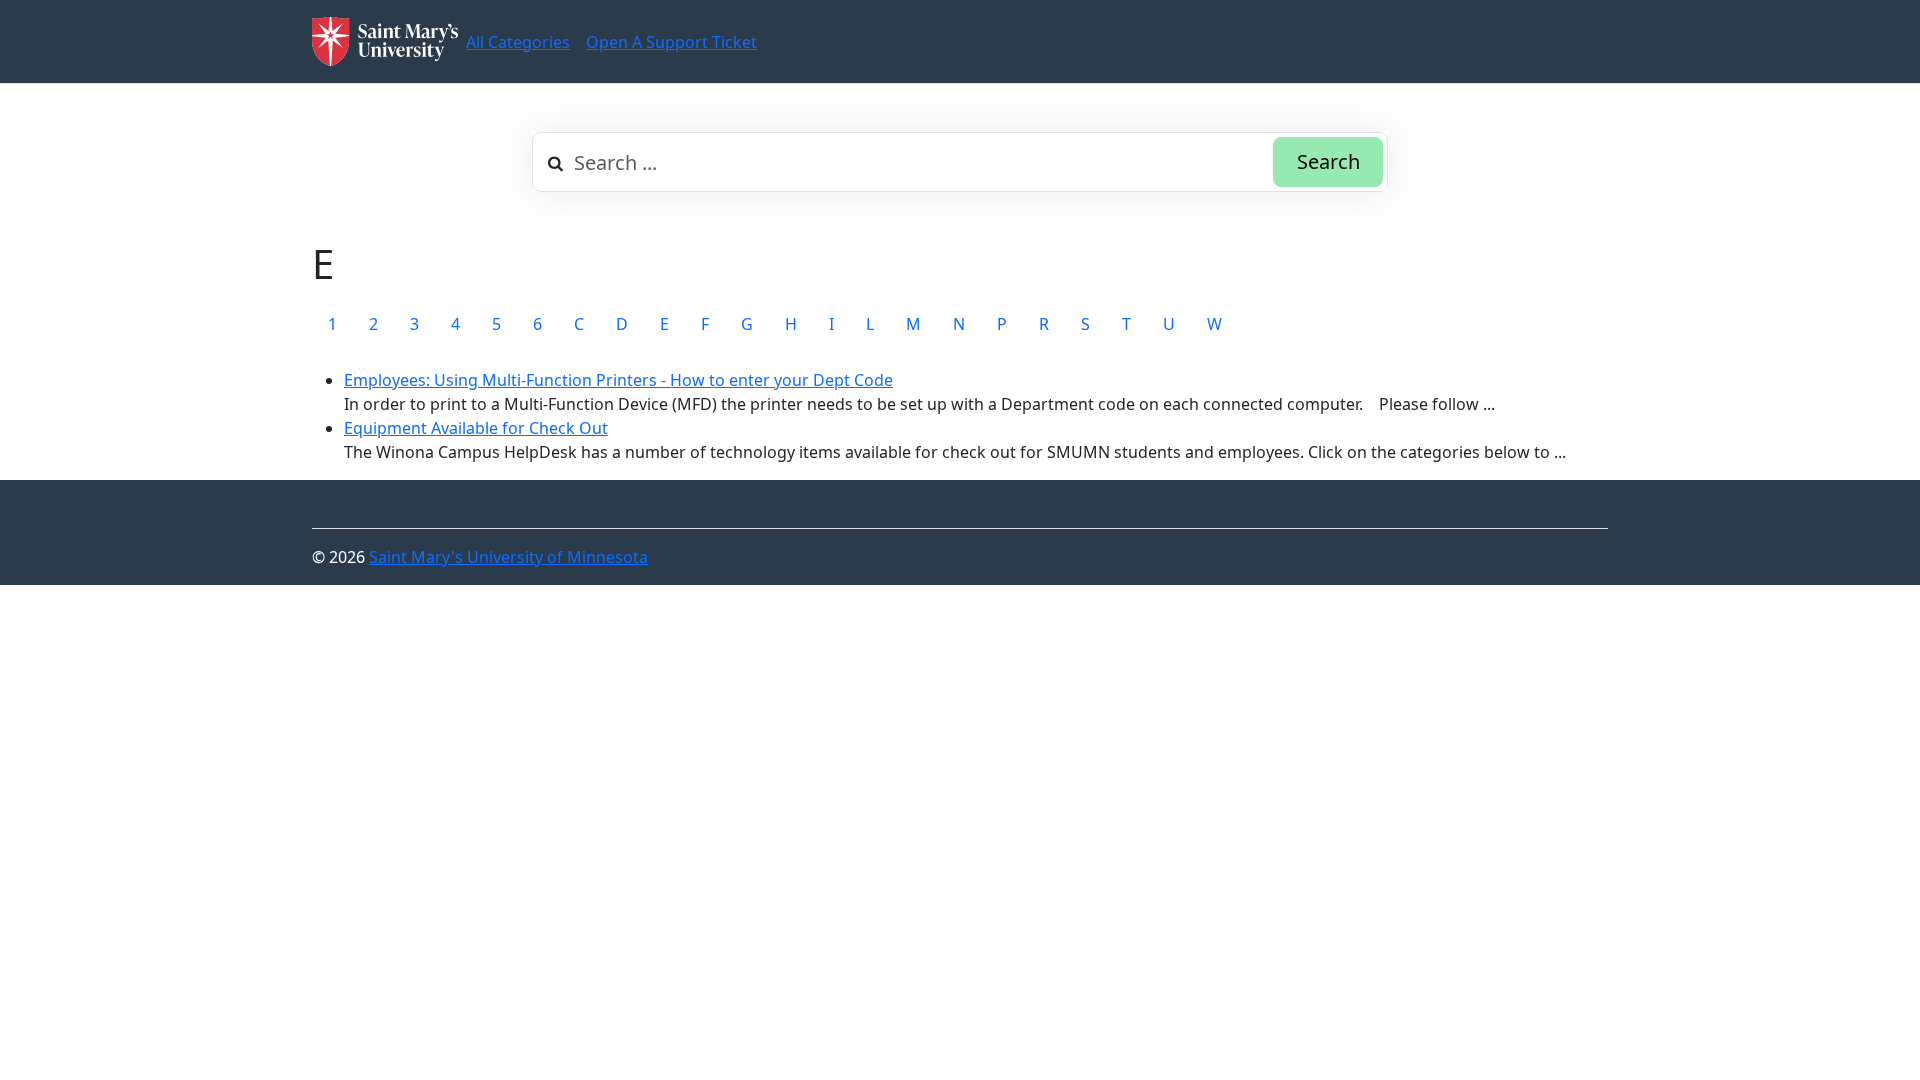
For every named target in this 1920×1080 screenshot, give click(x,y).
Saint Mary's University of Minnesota (508, 557)
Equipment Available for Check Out (476, 428)
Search (1328, 161)
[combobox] (960, 162)
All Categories (518, 42)
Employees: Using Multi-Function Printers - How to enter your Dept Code (618, 380)
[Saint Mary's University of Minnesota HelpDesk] (385, 41)
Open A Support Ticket (671, 42)
